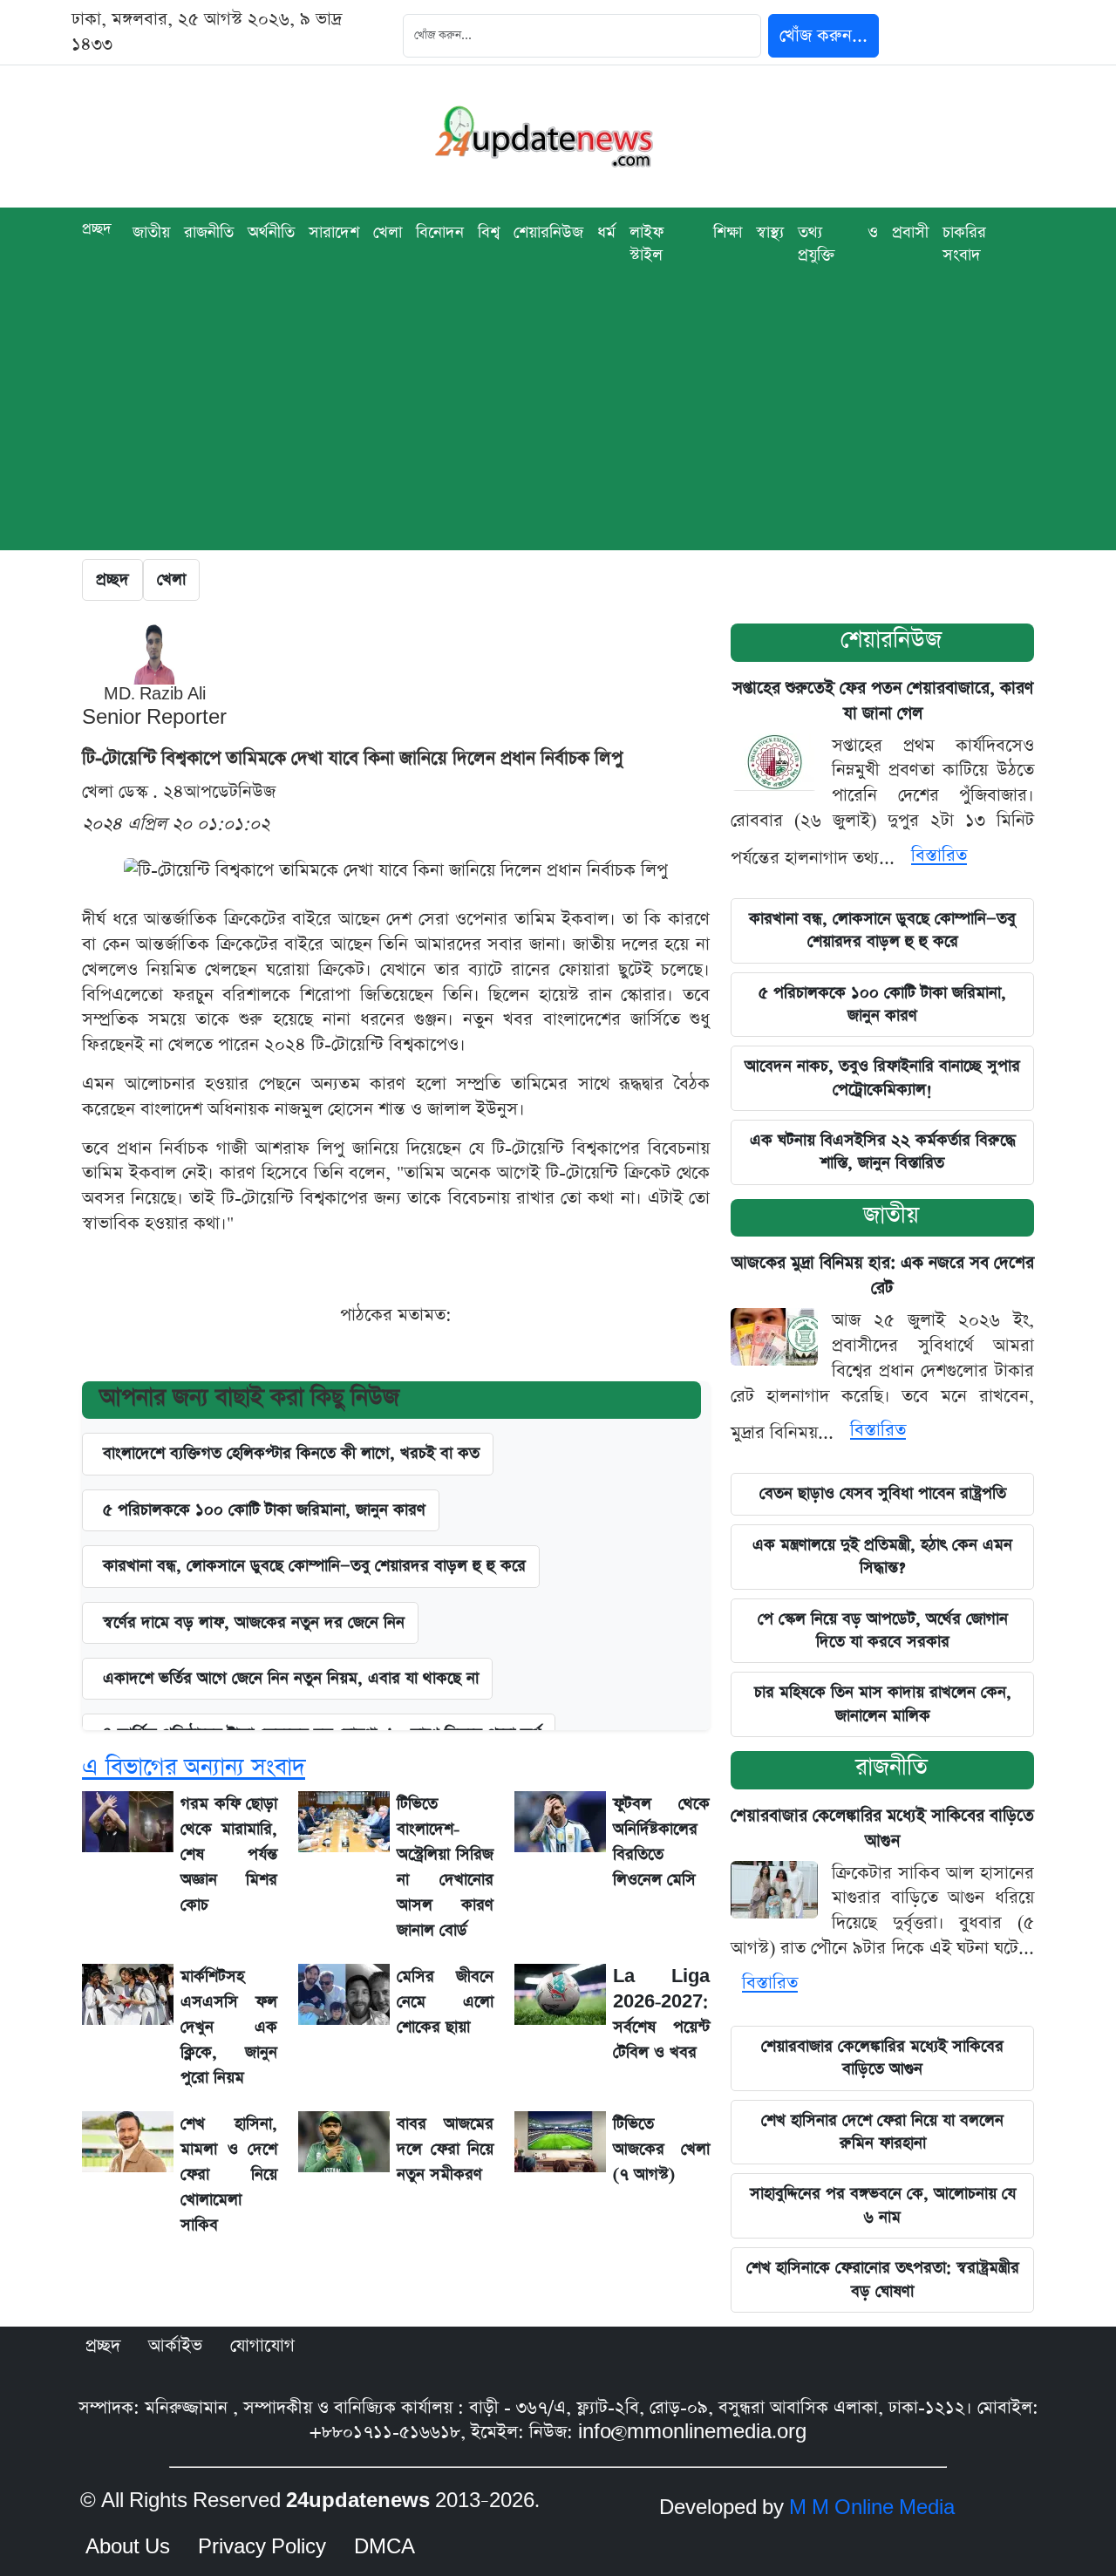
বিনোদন (440, 232)
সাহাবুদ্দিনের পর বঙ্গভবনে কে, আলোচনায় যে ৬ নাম (883, 2205)
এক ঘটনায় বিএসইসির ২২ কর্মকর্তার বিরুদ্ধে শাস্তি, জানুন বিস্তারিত (883, 1152)
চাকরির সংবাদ (964, 244)
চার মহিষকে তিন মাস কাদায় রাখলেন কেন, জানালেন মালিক (883, 1704)
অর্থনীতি (271, 232)
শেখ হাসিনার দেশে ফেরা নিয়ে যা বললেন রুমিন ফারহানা (882, 2132)
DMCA (384, 2547)
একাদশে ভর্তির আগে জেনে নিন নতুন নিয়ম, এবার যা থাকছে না (291, 1678)
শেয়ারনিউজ (548, 232)
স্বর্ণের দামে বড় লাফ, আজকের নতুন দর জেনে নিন (254, 1622)
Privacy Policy (262, 2547)
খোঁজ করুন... (823, 36)
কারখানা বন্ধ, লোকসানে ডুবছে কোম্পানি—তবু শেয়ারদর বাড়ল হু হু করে (882, 930)
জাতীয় (891, 1215)
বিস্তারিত (939, 855)
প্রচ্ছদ (97, 229)
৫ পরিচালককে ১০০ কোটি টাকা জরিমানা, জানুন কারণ (264, 1510)
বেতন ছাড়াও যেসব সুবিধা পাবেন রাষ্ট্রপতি (883, 1493)
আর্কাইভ (175, 2346)
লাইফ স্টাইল (646, 244)
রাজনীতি (209, 232)
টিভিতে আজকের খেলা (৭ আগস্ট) (661, 2149)
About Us (128, 2547)
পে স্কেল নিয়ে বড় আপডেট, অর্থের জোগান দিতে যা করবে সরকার (883, 1630)
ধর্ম (606, 232)
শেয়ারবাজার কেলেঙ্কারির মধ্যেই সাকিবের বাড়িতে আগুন (882, 2058)
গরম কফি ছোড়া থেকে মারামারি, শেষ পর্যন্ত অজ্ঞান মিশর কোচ (229, 1854)
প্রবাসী (910, 232)
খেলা (388, 232)
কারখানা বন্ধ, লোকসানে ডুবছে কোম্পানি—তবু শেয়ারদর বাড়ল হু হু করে (314, 1566)
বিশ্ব (489, 232)
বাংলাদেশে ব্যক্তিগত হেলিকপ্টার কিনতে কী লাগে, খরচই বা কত (291, 1453)
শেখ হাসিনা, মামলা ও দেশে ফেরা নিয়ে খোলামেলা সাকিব (229, 2174)
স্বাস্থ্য (770, 232)
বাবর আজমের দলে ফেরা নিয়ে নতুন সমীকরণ (445, 2149)
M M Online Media (872, 2508)
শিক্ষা (728, 232)
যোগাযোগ (262, 2346)
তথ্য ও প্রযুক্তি (838, 244)
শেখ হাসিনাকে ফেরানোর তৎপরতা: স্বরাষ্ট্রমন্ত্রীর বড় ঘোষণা (883, 2279)
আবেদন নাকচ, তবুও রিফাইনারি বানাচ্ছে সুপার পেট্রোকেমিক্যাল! (882, 1077)
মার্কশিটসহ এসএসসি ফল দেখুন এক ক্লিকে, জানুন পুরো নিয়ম (229, 2027)
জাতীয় (151, 232)
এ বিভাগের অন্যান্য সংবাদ (194, 1767)
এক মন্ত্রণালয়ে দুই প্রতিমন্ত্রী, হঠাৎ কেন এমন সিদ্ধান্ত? (882, 1556)
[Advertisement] (558, 428)
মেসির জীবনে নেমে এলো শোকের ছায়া (445, 2002)
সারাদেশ (334, 232)
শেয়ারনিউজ (891, 640)
